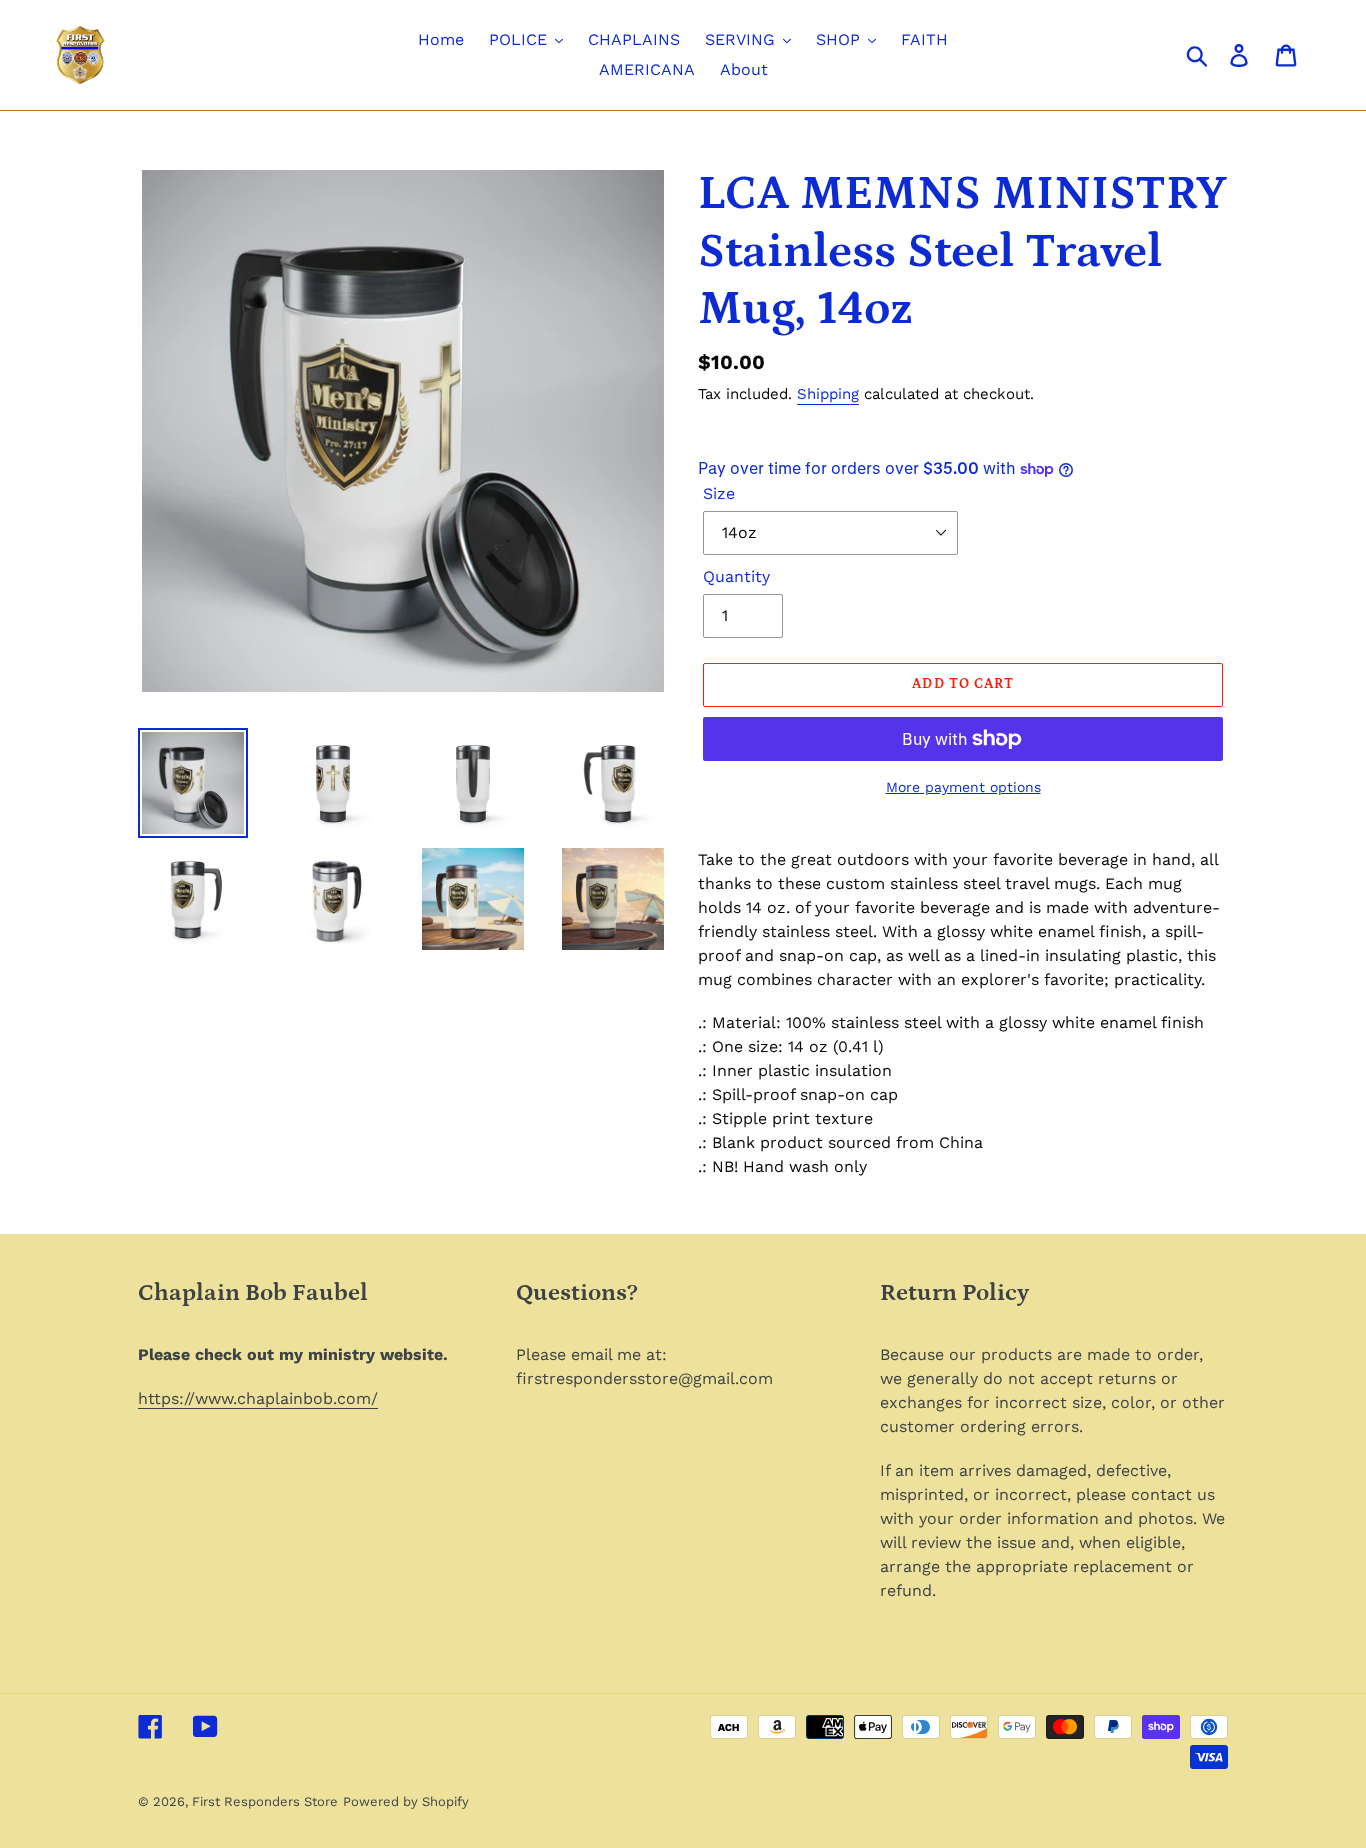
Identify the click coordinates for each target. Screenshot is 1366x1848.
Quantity (736, 576)
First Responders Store (265, 1801)
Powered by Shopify (406, 1801)
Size (719, 493)
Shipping (828, 394)
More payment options (963, 787)
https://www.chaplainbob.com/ (258, 1398)
